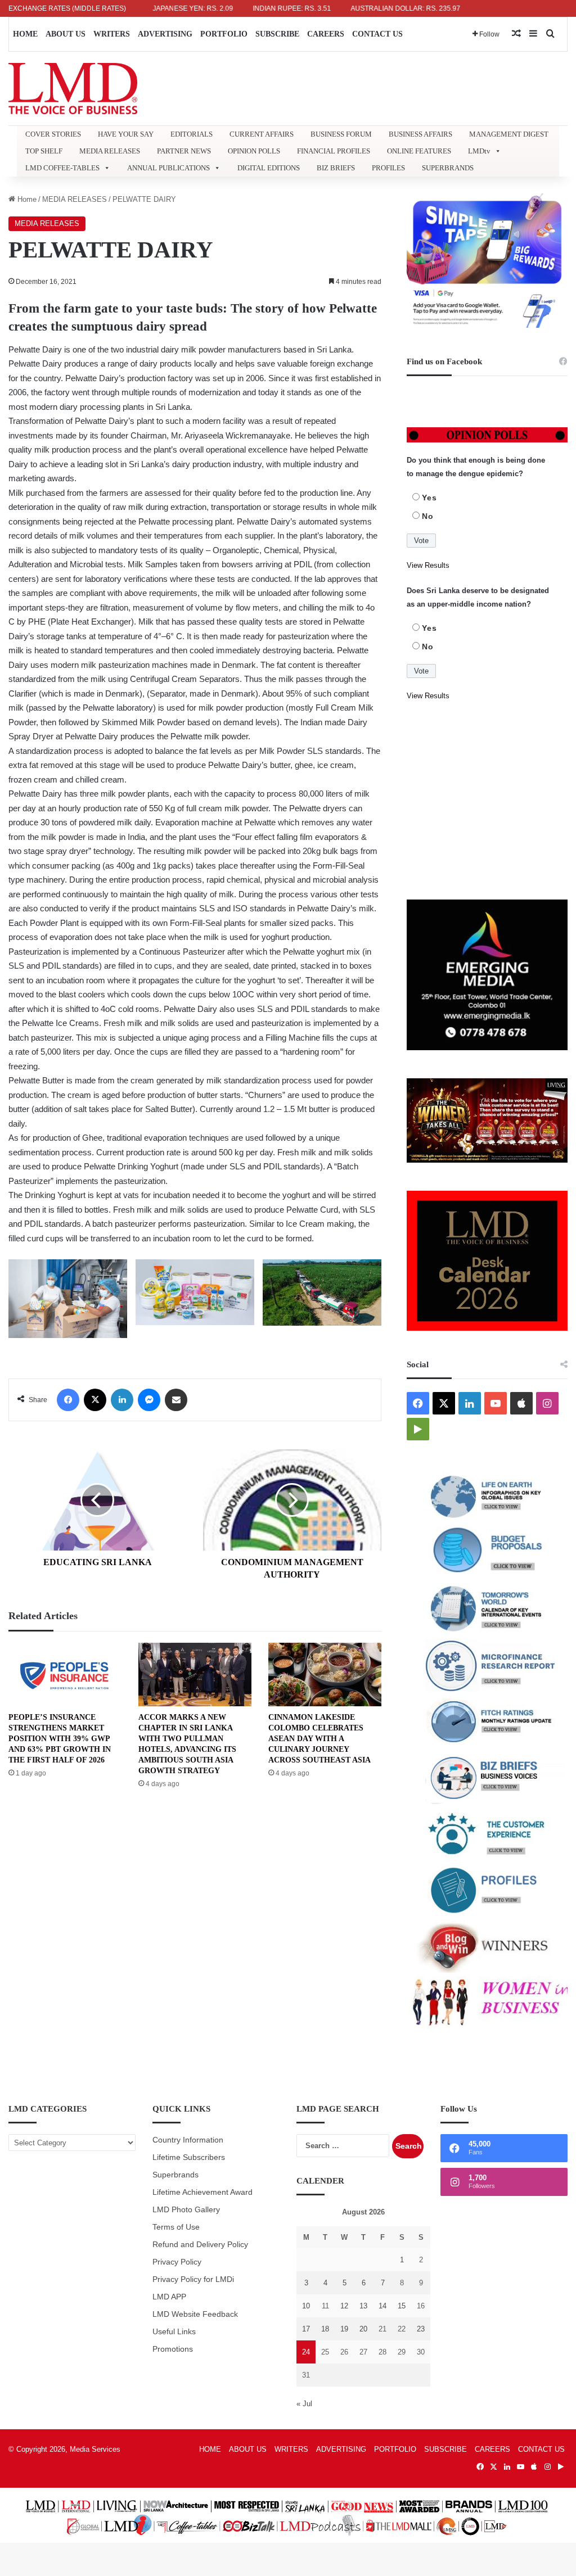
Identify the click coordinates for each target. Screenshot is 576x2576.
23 (421, 2329)
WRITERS (112, 34)
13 (363, 2306)
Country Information (188, 2140)
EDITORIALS (192, 134)
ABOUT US (66, 34)
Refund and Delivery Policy (200, 2245)
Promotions (173, 2349)
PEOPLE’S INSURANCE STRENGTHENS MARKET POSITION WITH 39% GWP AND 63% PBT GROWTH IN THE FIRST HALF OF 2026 (60, 1739)
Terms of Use (176, 2227)
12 (344, 2306)
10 (306, 2306)
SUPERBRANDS (448, 168)
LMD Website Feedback (195, 2314)
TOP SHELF (44, 151)
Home (26, 199)
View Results (428, 565)
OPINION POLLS (254, 151)
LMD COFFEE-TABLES (62, 168)
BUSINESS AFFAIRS (420, 134)
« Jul (304, 2404)
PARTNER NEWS (184, 151)
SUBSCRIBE (277, 34)
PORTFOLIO (224, 34)
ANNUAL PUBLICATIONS (168, 168)
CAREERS (326, 34)
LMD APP (169, 2297)
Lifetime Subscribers (189, 2157)
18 (325, 2329)
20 (363, 2329)
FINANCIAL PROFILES (334, 151)
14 (382, 2306)
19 (344, 2329)
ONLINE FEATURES (419, 151)
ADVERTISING (165, 34)
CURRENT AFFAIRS (262, 134)
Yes (429, 498)
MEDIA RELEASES (110, 151)
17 (306, 2329)
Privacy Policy (177, 2262)
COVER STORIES (53, 134)
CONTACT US (377, 34)
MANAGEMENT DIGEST (509, 134)
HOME (25, 34)
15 (402, 2306)
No (428, 516)
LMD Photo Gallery (186, 2210)
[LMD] (73, 89)
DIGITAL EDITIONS (269, 168)
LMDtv (479, 151)
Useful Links (174, 2332)
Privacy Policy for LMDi (193, 2279)
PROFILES (388, 168)
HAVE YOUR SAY (126, 134)
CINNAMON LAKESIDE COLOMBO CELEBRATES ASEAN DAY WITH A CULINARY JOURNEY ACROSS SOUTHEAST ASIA (319, 1739)
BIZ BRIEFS (336, 168)
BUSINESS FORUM (341, 134)
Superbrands (175, 2175)
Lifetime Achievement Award (202, 2192)
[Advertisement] (487, 801)
